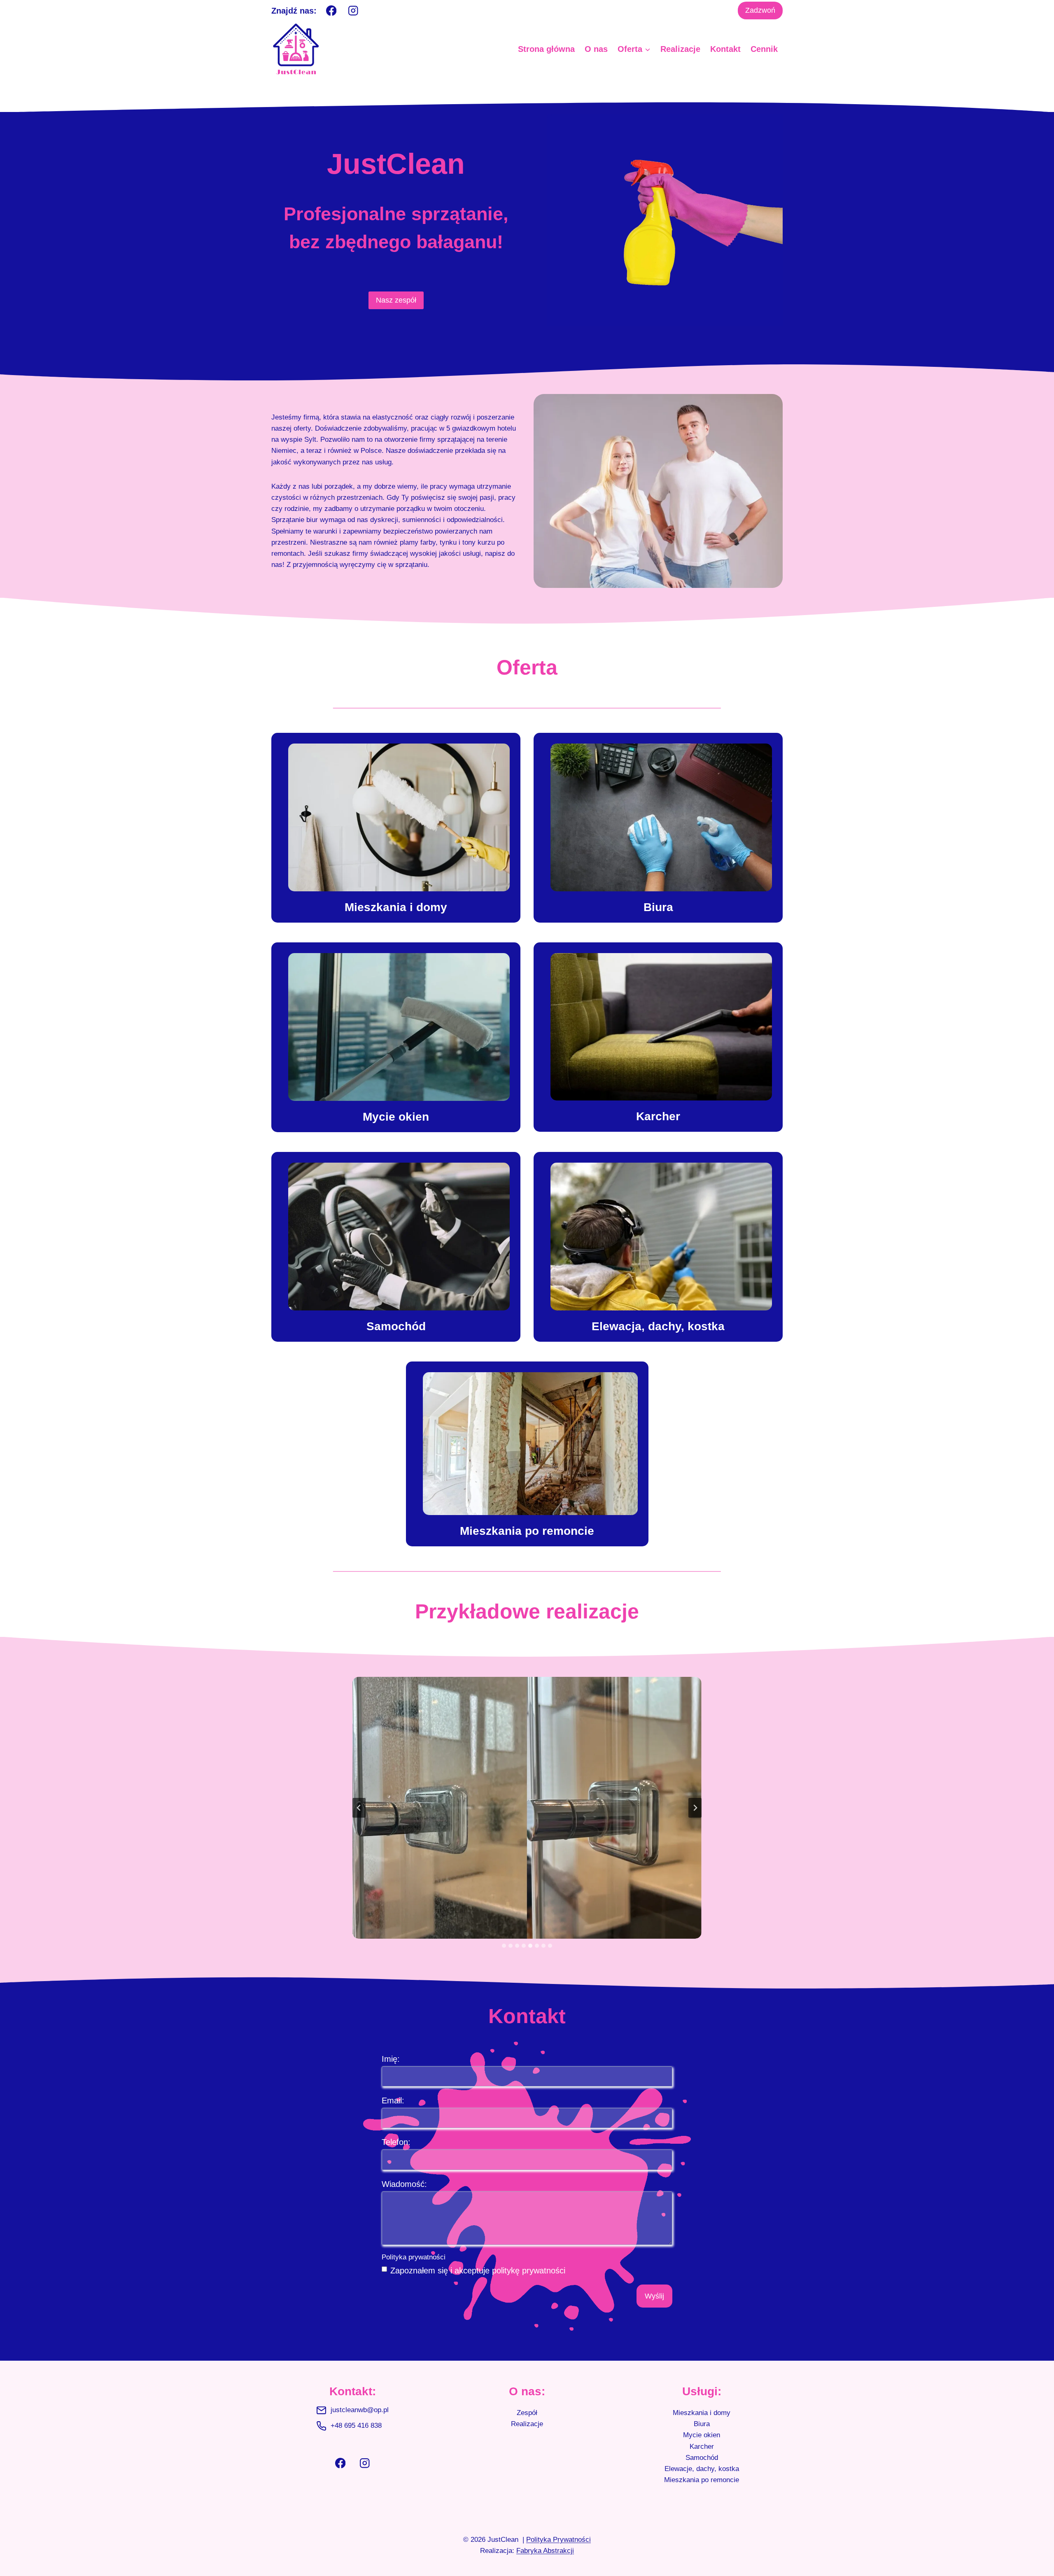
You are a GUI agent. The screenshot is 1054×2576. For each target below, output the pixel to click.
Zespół (527, 2413)
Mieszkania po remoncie (702, 2480)
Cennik (764, 49)
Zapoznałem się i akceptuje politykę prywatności (478, 2271)
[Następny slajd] (695, 1808)
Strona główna (546, 49)
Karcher (702, 2447)
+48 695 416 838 (356, 2426)
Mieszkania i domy (702, 2413)
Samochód (702, 2458)
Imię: (391, 2059)
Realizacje (680, 49)
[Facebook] (331, 10)
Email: (393, 2100)
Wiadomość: (404, 2184)
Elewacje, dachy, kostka (702, 2469)
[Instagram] (353, 10)
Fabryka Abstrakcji (545, 2551)
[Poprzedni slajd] (359, 1808)
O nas (596, 49)
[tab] (504, 1946)
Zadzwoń (760, 10)
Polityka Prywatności (558, 2540)
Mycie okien (702, 2435)
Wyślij (654, 2296)
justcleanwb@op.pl (360, 2410)
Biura (702, 2424)
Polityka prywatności (414, 2257)
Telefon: (396, 2142)
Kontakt (725, 49)
